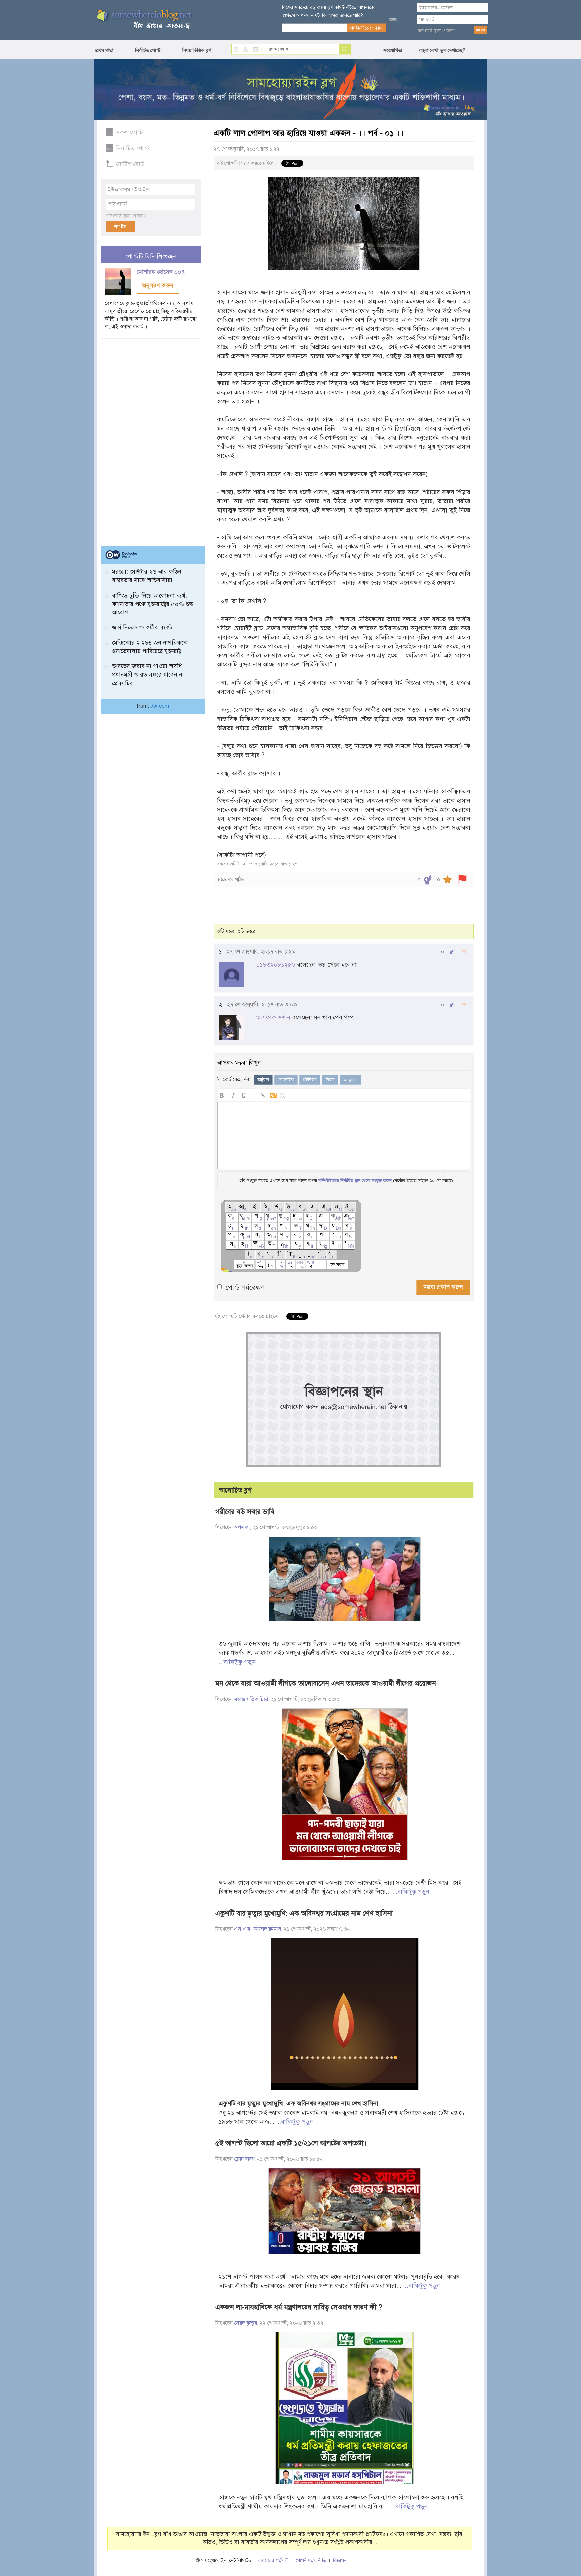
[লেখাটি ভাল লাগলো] (428, 880)
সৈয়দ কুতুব (245, 2323)
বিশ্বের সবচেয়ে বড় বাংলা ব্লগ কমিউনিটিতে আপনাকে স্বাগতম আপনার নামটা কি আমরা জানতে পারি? (328, 11)
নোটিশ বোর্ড (130, 164)
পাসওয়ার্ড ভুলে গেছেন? (436, 31)
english (351, 1080)
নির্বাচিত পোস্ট (148, 50)
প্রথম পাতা (104, 50)
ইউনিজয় (310, 1080)
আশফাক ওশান (273, 1017)
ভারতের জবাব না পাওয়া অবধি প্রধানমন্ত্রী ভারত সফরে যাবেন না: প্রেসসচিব (149, 674)
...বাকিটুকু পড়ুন (237, 1662)
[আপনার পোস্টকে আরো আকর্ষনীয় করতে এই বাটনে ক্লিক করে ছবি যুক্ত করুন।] (273, 1094)
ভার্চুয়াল (263, 1080)
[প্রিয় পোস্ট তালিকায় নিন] (447, 880)
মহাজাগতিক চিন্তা (251, 1699)
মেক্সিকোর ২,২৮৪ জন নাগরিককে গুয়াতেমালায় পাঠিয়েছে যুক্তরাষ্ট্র (150, 647)
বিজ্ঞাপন (340, 2560)
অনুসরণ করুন (158, 285)
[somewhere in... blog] (144, 19)
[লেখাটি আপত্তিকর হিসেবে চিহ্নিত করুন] (462, 880)
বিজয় (330, 1080)
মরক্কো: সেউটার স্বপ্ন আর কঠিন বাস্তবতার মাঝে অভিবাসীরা (147, 576)
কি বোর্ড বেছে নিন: (234, 1079)
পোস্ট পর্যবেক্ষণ (245, 1288)
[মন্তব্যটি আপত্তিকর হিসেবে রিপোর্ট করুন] (464, 952)
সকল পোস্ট (129, 132)
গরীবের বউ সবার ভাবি (245, 1512)
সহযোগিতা (393, 50)
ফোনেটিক (286, 1080)
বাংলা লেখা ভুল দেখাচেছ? (442, 50)
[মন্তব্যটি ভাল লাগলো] (451, 952)
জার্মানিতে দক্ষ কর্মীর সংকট (142, 627)
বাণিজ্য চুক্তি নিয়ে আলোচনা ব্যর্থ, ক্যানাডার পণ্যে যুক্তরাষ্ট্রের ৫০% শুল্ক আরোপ (153, 604)
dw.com (160, 706)
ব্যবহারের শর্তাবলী (274, 2560)
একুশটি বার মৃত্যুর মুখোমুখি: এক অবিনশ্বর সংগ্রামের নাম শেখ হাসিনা (304, 1913)
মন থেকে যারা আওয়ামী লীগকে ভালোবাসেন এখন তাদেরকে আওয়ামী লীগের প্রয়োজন (326, 1683)
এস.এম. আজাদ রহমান (258, 1929)
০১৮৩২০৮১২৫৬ (276, 965)
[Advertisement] (151, 440)
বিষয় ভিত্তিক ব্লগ (197, 50)
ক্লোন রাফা (244, 2159)
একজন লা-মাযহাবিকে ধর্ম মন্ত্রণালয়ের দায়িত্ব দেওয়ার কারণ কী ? (299, 2307)
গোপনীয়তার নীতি (311, 2560)
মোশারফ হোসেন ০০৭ (161, 272)
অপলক (242, 1527)
